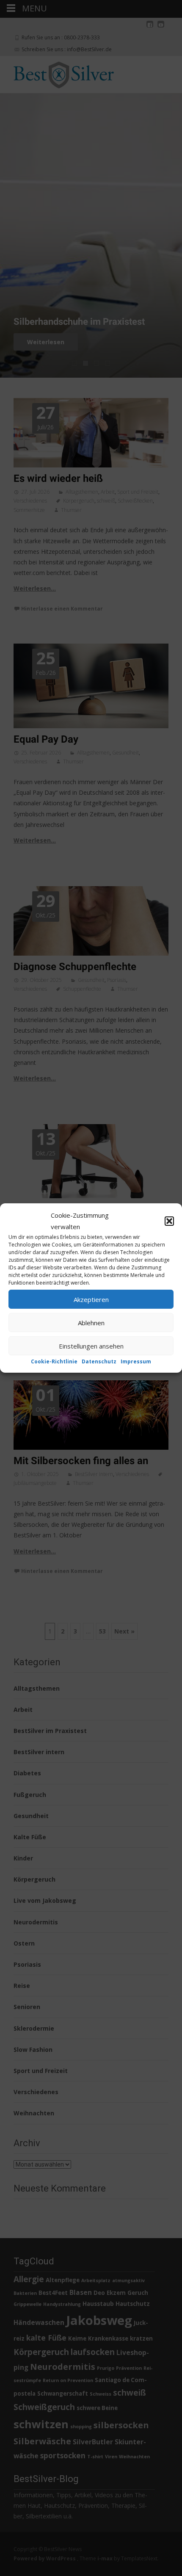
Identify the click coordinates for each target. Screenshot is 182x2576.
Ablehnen (91, 1322)
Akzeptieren (91, 1299)
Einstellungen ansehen (91, 1346)
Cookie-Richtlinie (54, 1361)
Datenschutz (99, 1361)
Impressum (136, 1361)
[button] (169, 1221)
